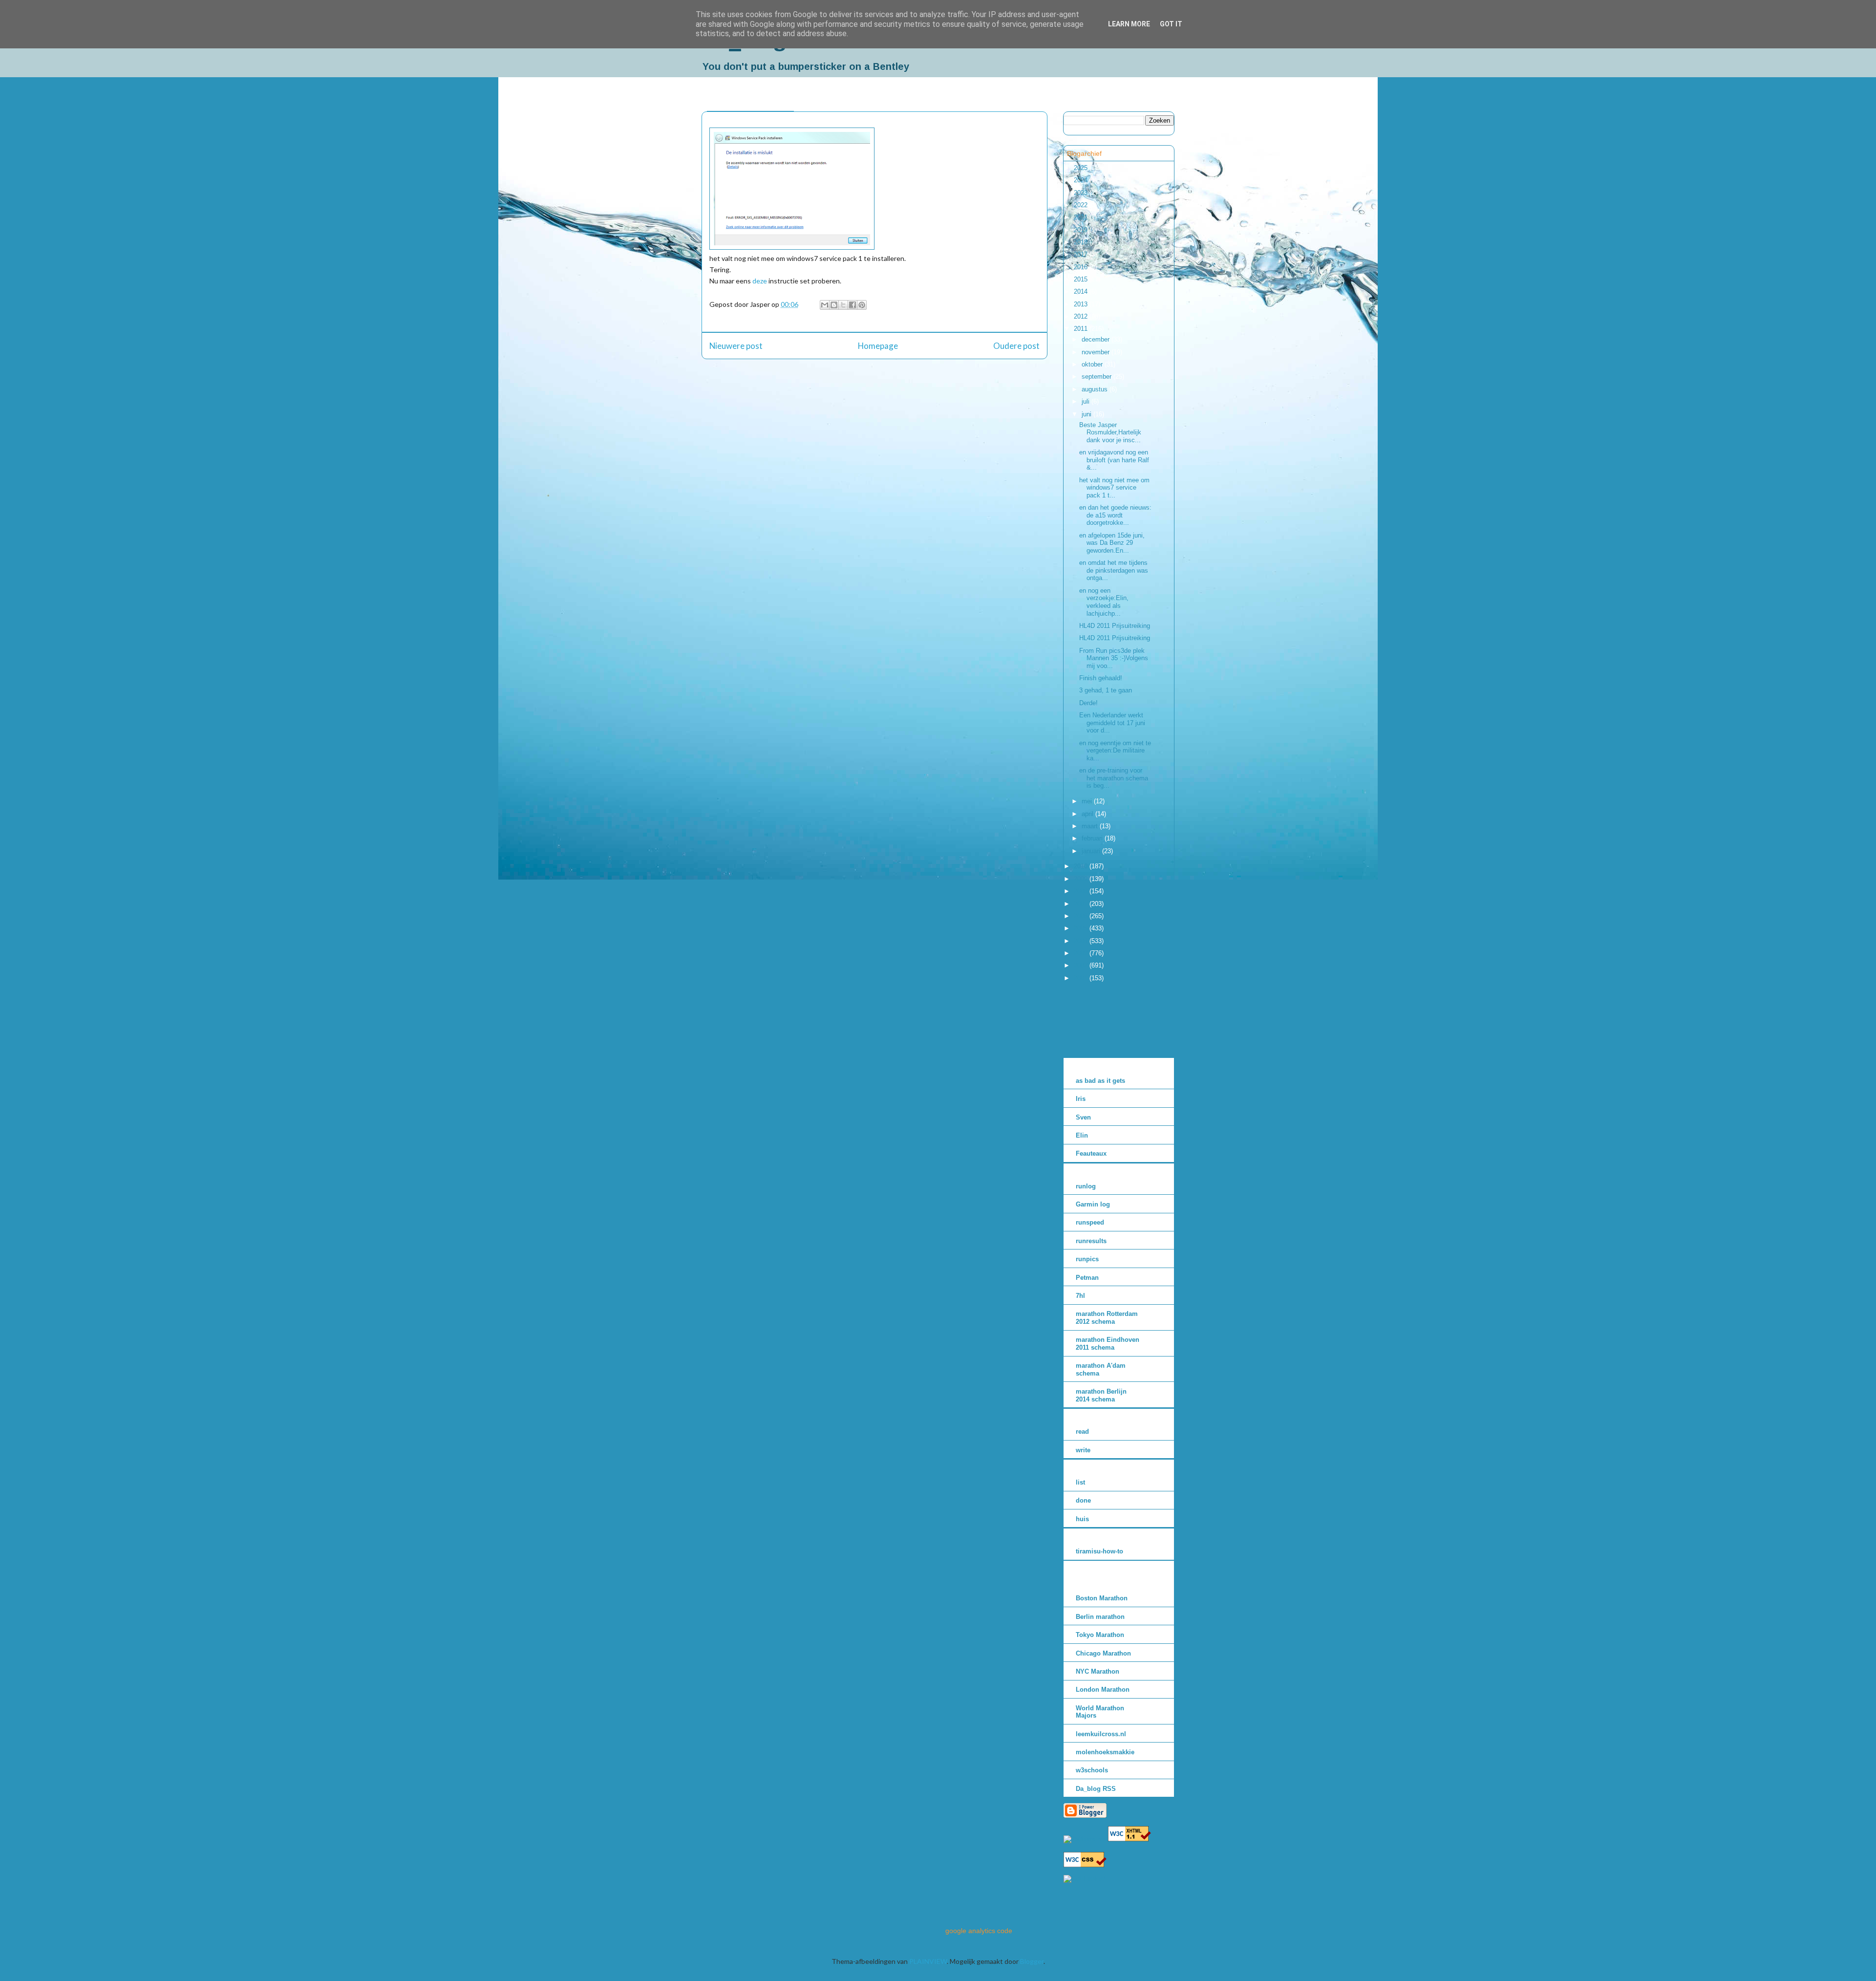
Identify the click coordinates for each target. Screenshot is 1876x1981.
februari (1093, 838)
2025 (1082, 168)
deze (760, 281)
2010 (1082, 866)
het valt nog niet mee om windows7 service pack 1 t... (1114, 488)
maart (1091, 826)
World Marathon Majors (1100, 1712)
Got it (1171, 24)
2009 (1082, 879)
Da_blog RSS (1096, 1789)
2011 (1082, 329)
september (1098, 377)
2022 (1082, 205)
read (1082, 1432)
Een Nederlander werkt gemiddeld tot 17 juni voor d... (1112, 723)
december (1097, 339)
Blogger (1032, 1961)
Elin (1082, 1135)
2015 (1082, 279)
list (1080, 1482)
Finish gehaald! (1101, 678)
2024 (1082, 180)
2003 (1082, 953)
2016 (1082, 267)
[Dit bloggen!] (834, 305)
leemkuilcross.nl (1101, 1734)
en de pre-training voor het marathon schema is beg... (1114, 778)
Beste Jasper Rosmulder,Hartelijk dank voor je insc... (1110, 432)
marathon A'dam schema (1101, 1369)
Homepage (878, 346)
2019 (1082, 230)
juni (1087, 414)
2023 (1082, 193)
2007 (1082, 904)
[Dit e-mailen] (825, 305)
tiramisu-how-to (1099, 1551)
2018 (1082, 242)
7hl (1080, 1296)
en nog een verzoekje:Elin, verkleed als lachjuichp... (1104, 602)
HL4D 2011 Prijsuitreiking (1115, 626)
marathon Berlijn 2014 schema (1101, 1395)
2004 (1082, 941)
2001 (1082, 978)
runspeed (1090, 1222)
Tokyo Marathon (1100, 1635)
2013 (1082, 304)
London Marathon (1103, 1690)
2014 (1082, 291)
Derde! (1088, 703)
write (1083, 1450)
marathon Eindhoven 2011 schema (1108, 1344)
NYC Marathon (1098, 1671)
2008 (1082, 891)
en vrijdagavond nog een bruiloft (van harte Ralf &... (1114, 460)
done (1083, 1500)
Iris (1081, 1099)
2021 (1082, 217)
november (1097, 352)
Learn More (1129, 24)
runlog (1086, 1186)
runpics (1087, 1259)
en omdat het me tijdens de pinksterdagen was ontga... (1114, 570)
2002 (1082, 965)
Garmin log (1093, 1204)
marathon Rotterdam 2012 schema (1107, 1318)
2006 (1082, 916)
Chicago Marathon (1103, 1653)
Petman (1087, 1278)
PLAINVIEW (928, 1961)
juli (1087, 401)
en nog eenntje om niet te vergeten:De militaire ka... (1115, 751)
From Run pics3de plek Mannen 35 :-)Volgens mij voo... (1114, 658)
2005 (1082, 928)
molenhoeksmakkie (1105, 1752)
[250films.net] (1085, 1839)
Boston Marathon (1102, 1598)
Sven (1083, 1117)
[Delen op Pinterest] (862, 305)
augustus (1096, 389)
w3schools (1092, 1770)
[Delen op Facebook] (853, 305)
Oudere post (1016, 346)
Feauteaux (1091, 1153)
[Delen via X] (843, 305)
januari (1092, 851)
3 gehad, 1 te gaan (1106, 690)
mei (1088, 801)
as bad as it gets (1100, 1081)
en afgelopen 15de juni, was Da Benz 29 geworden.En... (1112, 543)
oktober (1093, 364)
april (1088, 814)
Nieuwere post (736, 346)
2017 (1082, 254)
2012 (1082, 316)
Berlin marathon (1100, 1617)
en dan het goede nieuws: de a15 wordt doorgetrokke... (1115, 515)
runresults (1091, 1241)
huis (1082, 1519)
